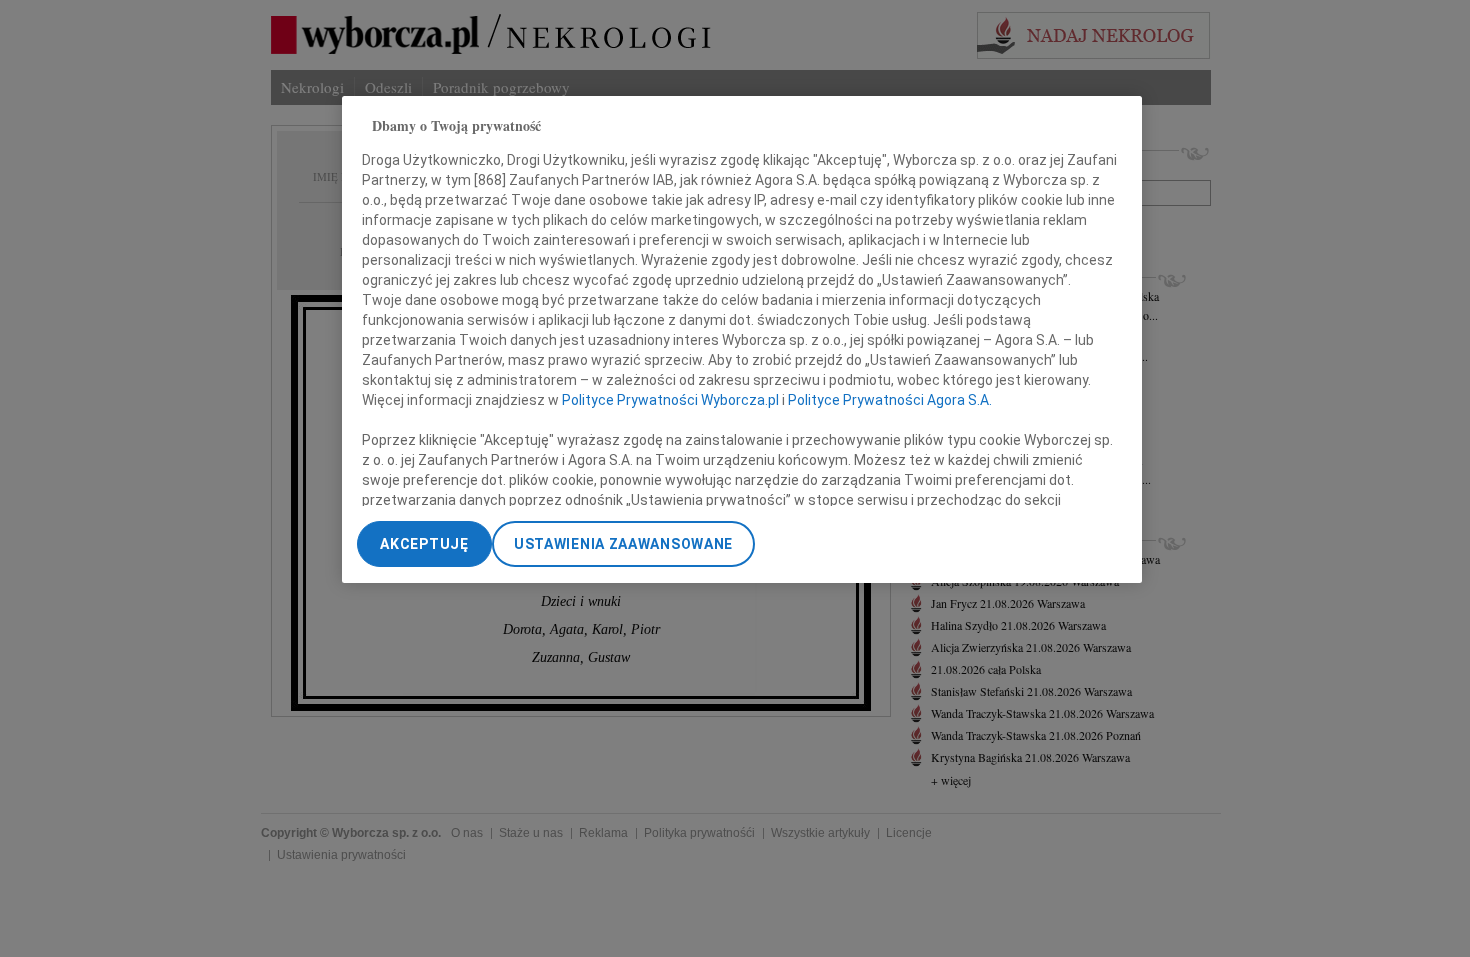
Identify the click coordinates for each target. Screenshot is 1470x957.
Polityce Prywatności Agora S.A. (890, 400)
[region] (742, 339)
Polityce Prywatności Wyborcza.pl (670, 400)
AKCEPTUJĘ (424, 544)
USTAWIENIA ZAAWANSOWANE (623, 544)
